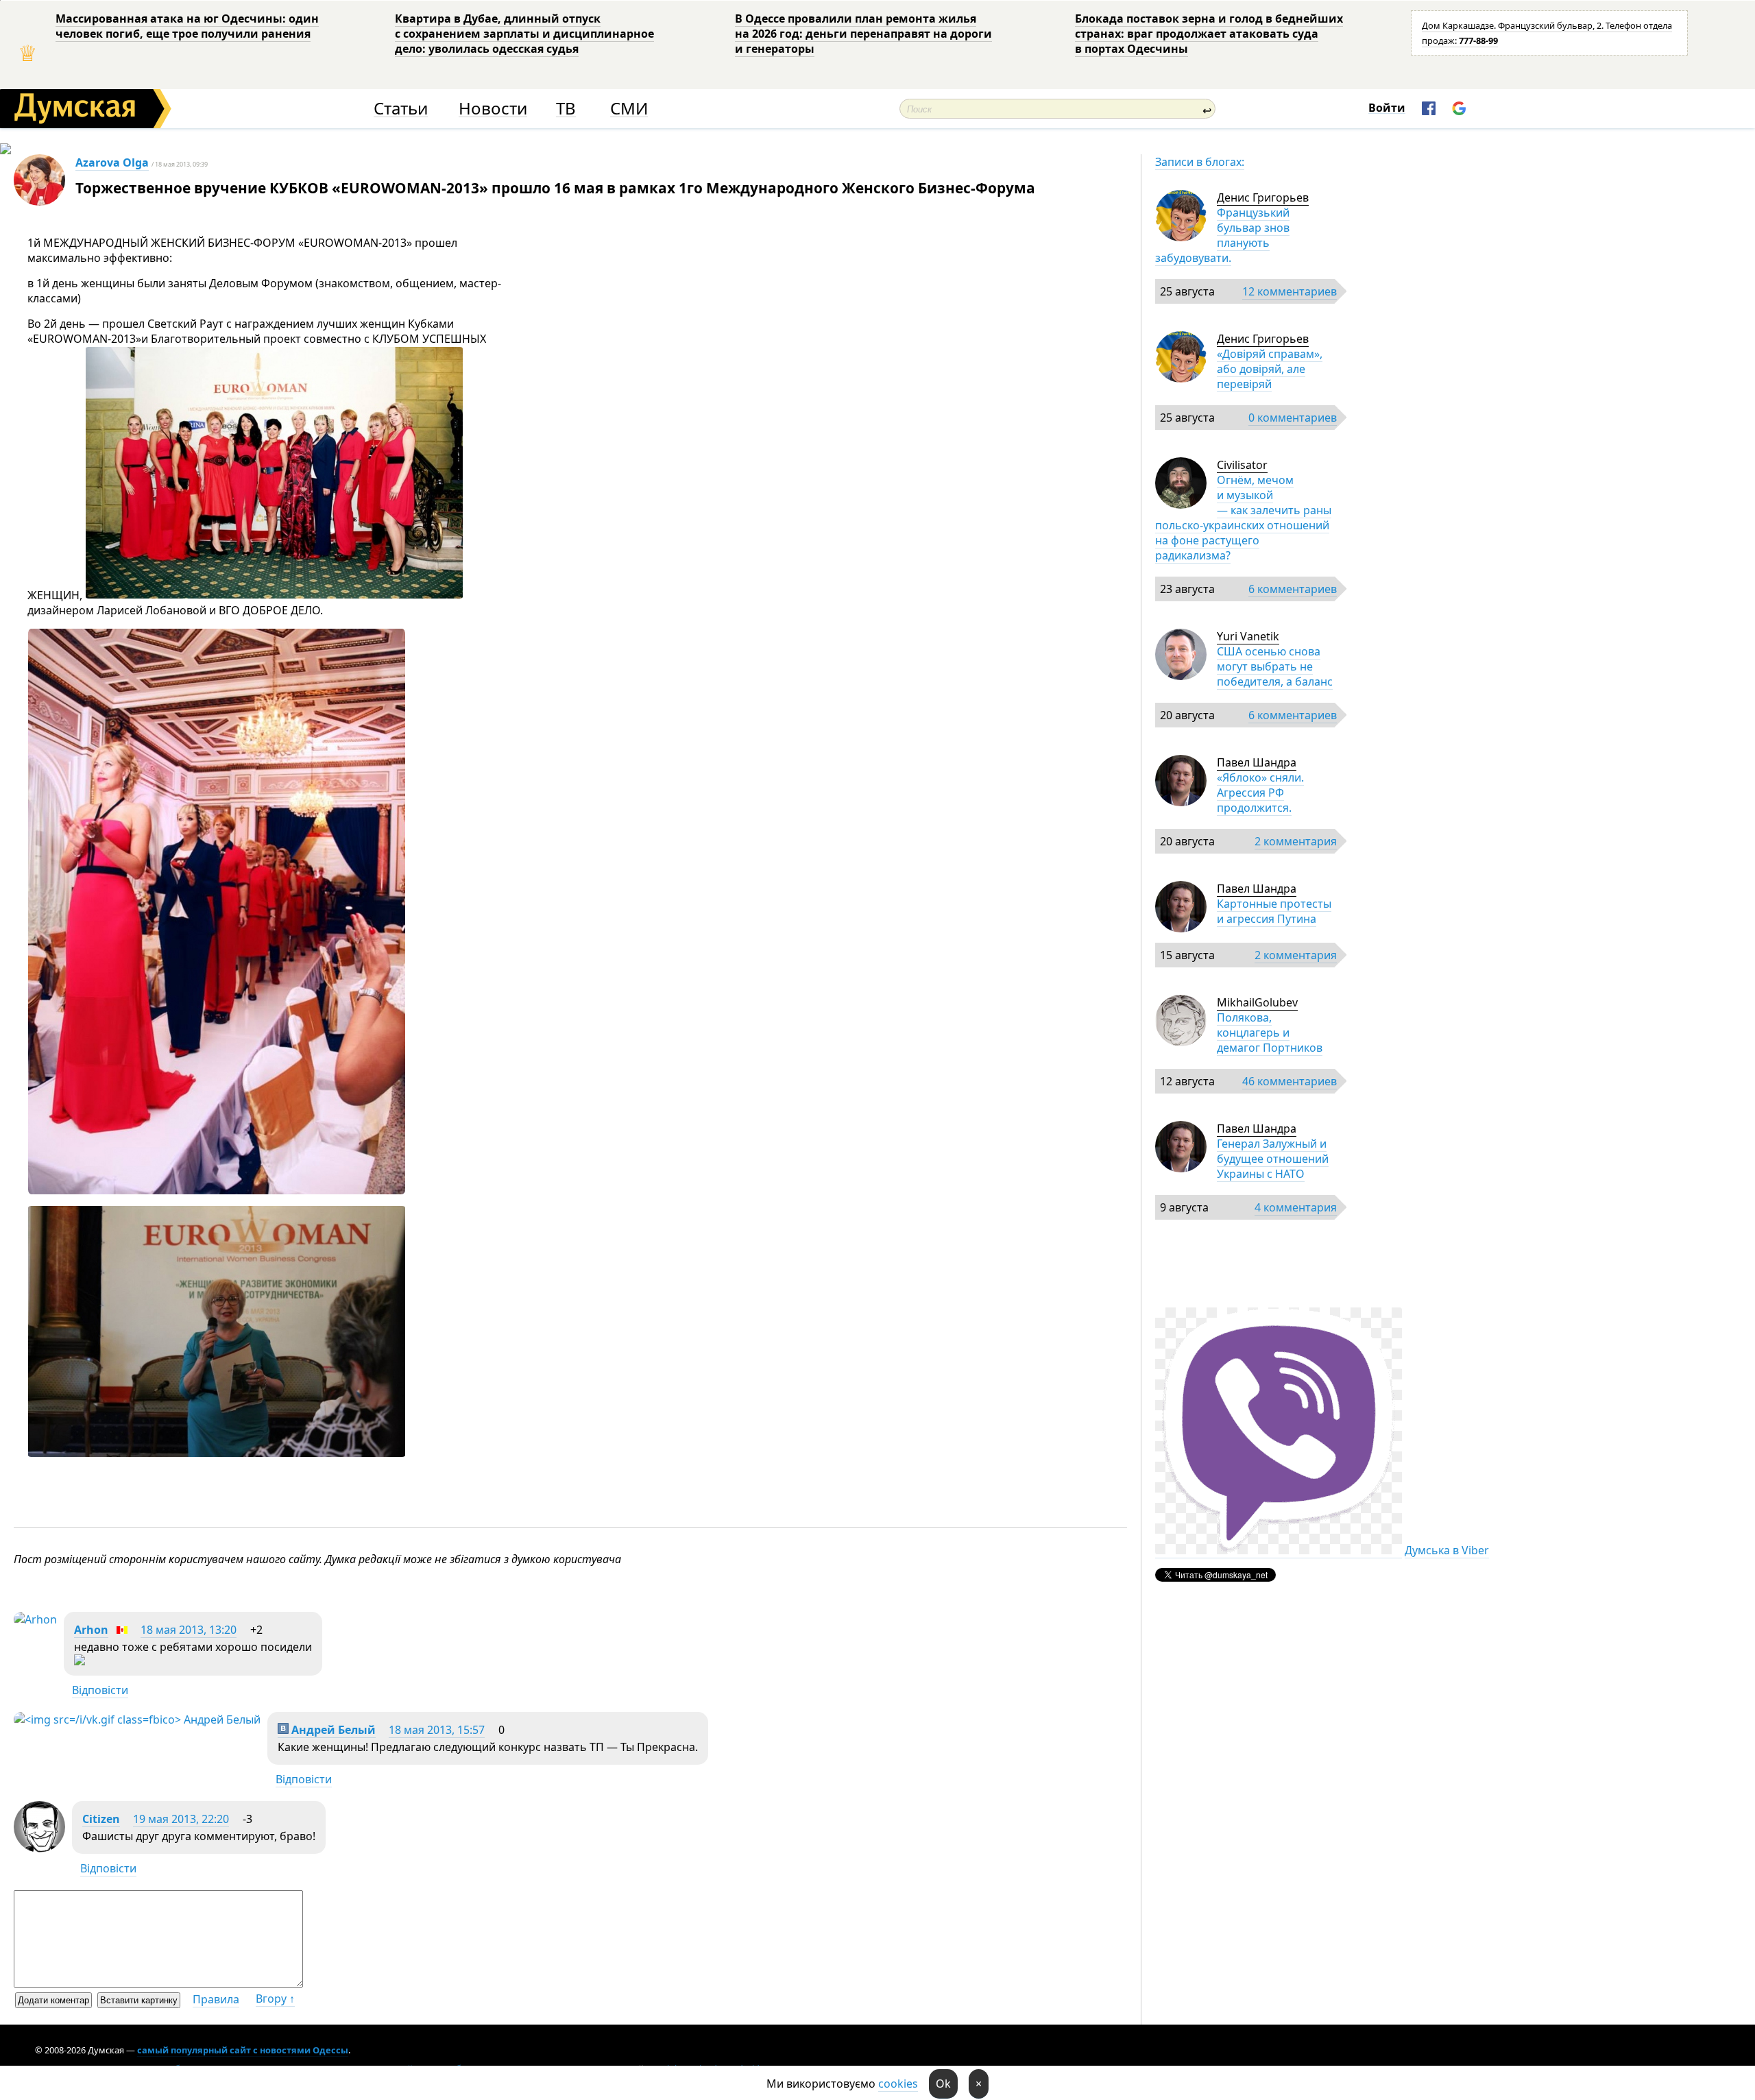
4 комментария (1296, 1207)
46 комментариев (1290, 1081)
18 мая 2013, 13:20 (189, 1630)
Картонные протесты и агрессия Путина (1274, 911)
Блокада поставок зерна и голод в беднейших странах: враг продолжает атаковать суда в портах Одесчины (1209, 34)
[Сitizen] (39, 1848)
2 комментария (1296, 841)
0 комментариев (1293, 418)
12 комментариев (1290, 291)
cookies (898, 2084)
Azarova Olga (112, 162)
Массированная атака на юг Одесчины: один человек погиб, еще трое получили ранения (187, 26)
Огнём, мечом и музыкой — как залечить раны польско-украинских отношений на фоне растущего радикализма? (1243, 518)
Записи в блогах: (1200, 162)
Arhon (91, 1630)
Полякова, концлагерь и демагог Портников (1270, 1033)
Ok (943, 2084)
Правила (216, 1999)
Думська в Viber (1447, 1550)
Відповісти (100, 1690)
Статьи (401, 109)
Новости (493, 109)
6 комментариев (1293, 589)
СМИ (629, 109)
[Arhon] (35, 1619)
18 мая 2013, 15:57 (437, 1730)
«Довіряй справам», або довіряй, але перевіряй (1270, 369)
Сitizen (101, 1819)
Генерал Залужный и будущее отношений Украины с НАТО (1273, 1159)
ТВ (566, 109)
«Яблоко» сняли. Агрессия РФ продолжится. (1260, 793)
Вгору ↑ (275, 1999)
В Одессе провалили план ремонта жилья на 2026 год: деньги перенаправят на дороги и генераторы (863, 34)
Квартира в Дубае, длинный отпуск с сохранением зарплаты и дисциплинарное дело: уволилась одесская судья (524, 34)
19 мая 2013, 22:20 (181, 1819)
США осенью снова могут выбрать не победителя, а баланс (1275, 666)
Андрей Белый (332, 1730)
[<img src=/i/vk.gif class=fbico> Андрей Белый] (137, 1719)
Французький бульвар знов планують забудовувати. (1222, 235)
